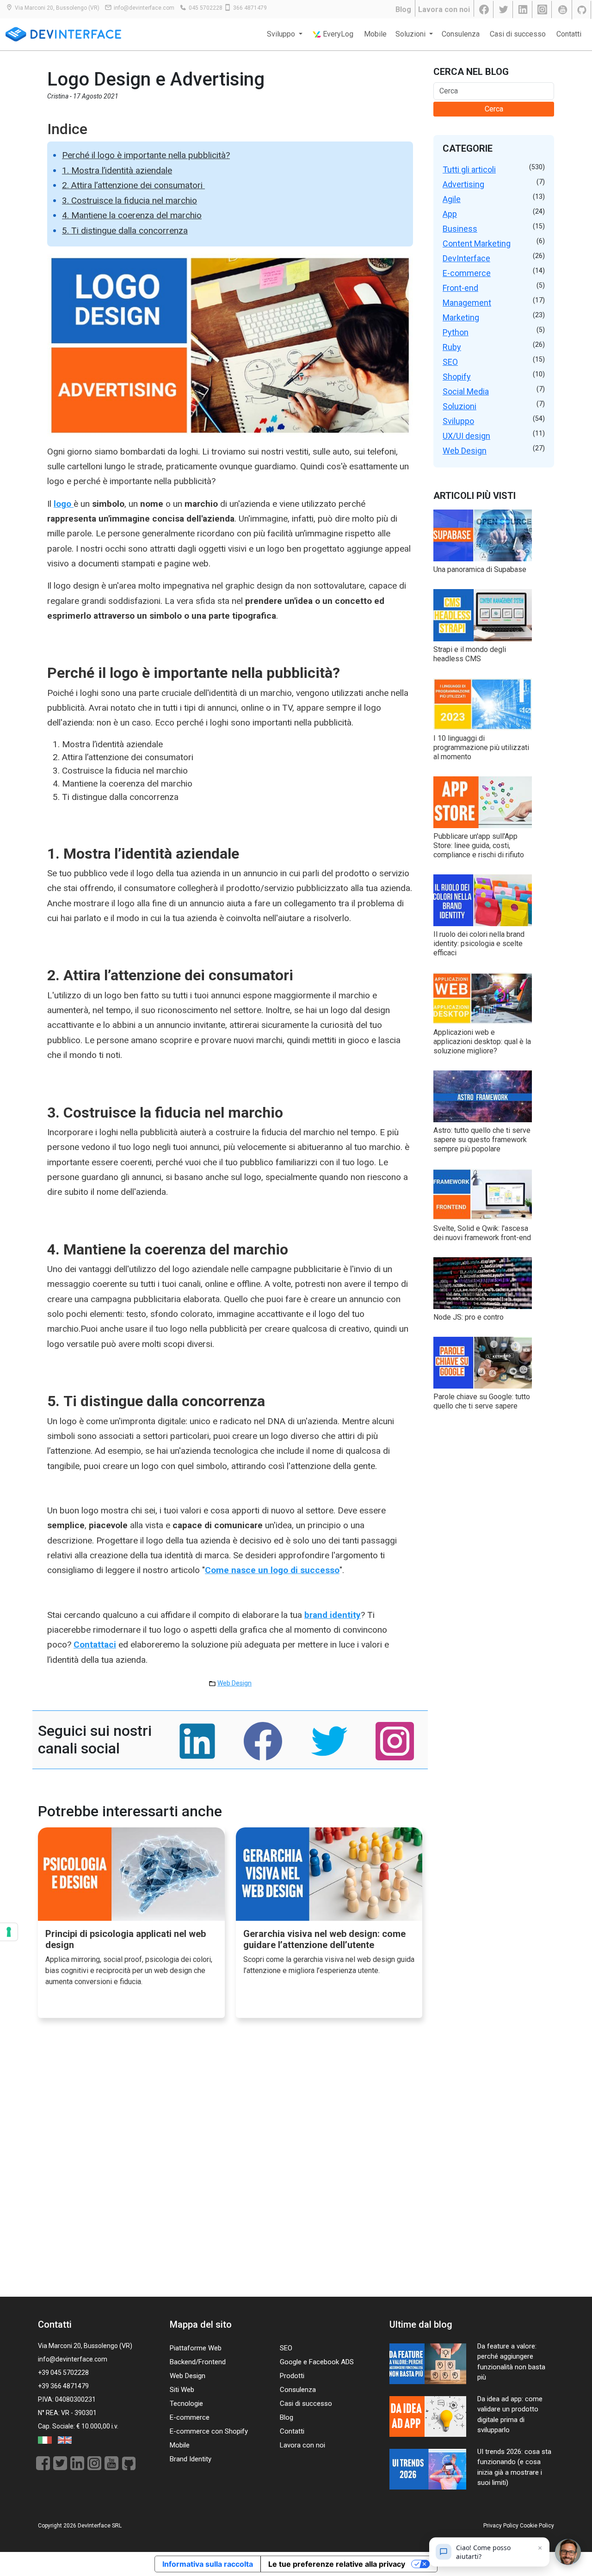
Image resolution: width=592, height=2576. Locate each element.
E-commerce (467, 273)
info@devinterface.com (144, 8)
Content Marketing (477, 243)
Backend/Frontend (198, 2362)
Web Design (234, 1683)
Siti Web (182, 2390)
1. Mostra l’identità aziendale (117, 170)
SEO (450, 362)
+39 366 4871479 (63, 2386)
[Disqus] (230, 2167)
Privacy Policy (501, 2526)
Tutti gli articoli (469, 169)
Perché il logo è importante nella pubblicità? (146, 155)
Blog (403, 9)
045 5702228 (206, 8)
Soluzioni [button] (411, 34)
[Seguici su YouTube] (563, 10)
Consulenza (461, 34)
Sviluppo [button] (282, 34)
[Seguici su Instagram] (543, 10)
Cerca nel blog (471, 72)
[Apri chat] (568, 2552)
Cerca (494, 109)
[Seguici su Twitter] (504, 10)
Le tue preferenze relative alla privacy (337, 2564)
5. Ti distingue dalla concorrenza (125, 231)
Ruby (452, 347)
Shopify (457, 377)
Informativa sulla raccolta (208, 2564)
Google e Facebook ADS (317, 2362)
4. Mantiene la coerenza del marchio (132, 215)
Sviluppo (458, 421)
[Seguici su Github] (583, 10)
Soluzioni (459, 406)
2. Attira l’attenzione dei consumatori (133, 185)
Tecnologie (186, 2404)
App (450, 214)
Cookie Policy (537, 2526)
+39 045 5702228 (63, 2373)
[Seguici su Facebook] (485, 10)
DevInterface (466, 258)
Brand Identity (191, 2459)
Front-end (460, 288)
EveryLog (337, 34)
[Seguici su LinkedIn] (524, 10)
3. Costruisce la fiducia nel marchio (129, 200)
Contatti (569, 34)
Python (456, 332)
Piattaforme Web (196, 2348)
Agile (452, 199)
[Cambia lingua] (46, 2440)
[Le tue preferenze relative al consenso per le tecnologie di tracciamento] (9, 1932)
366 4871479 (250, 8)
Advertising (463, 184)
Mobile (375, 34)
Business (460, 229)
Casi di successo (518, 34)
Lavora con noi (444, 9)
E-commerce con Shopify (209, 2431)
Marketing (461, 317)
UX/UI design (466, 436)
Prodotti (292, 2376)
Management (467, 303)
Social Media (466, 391)
